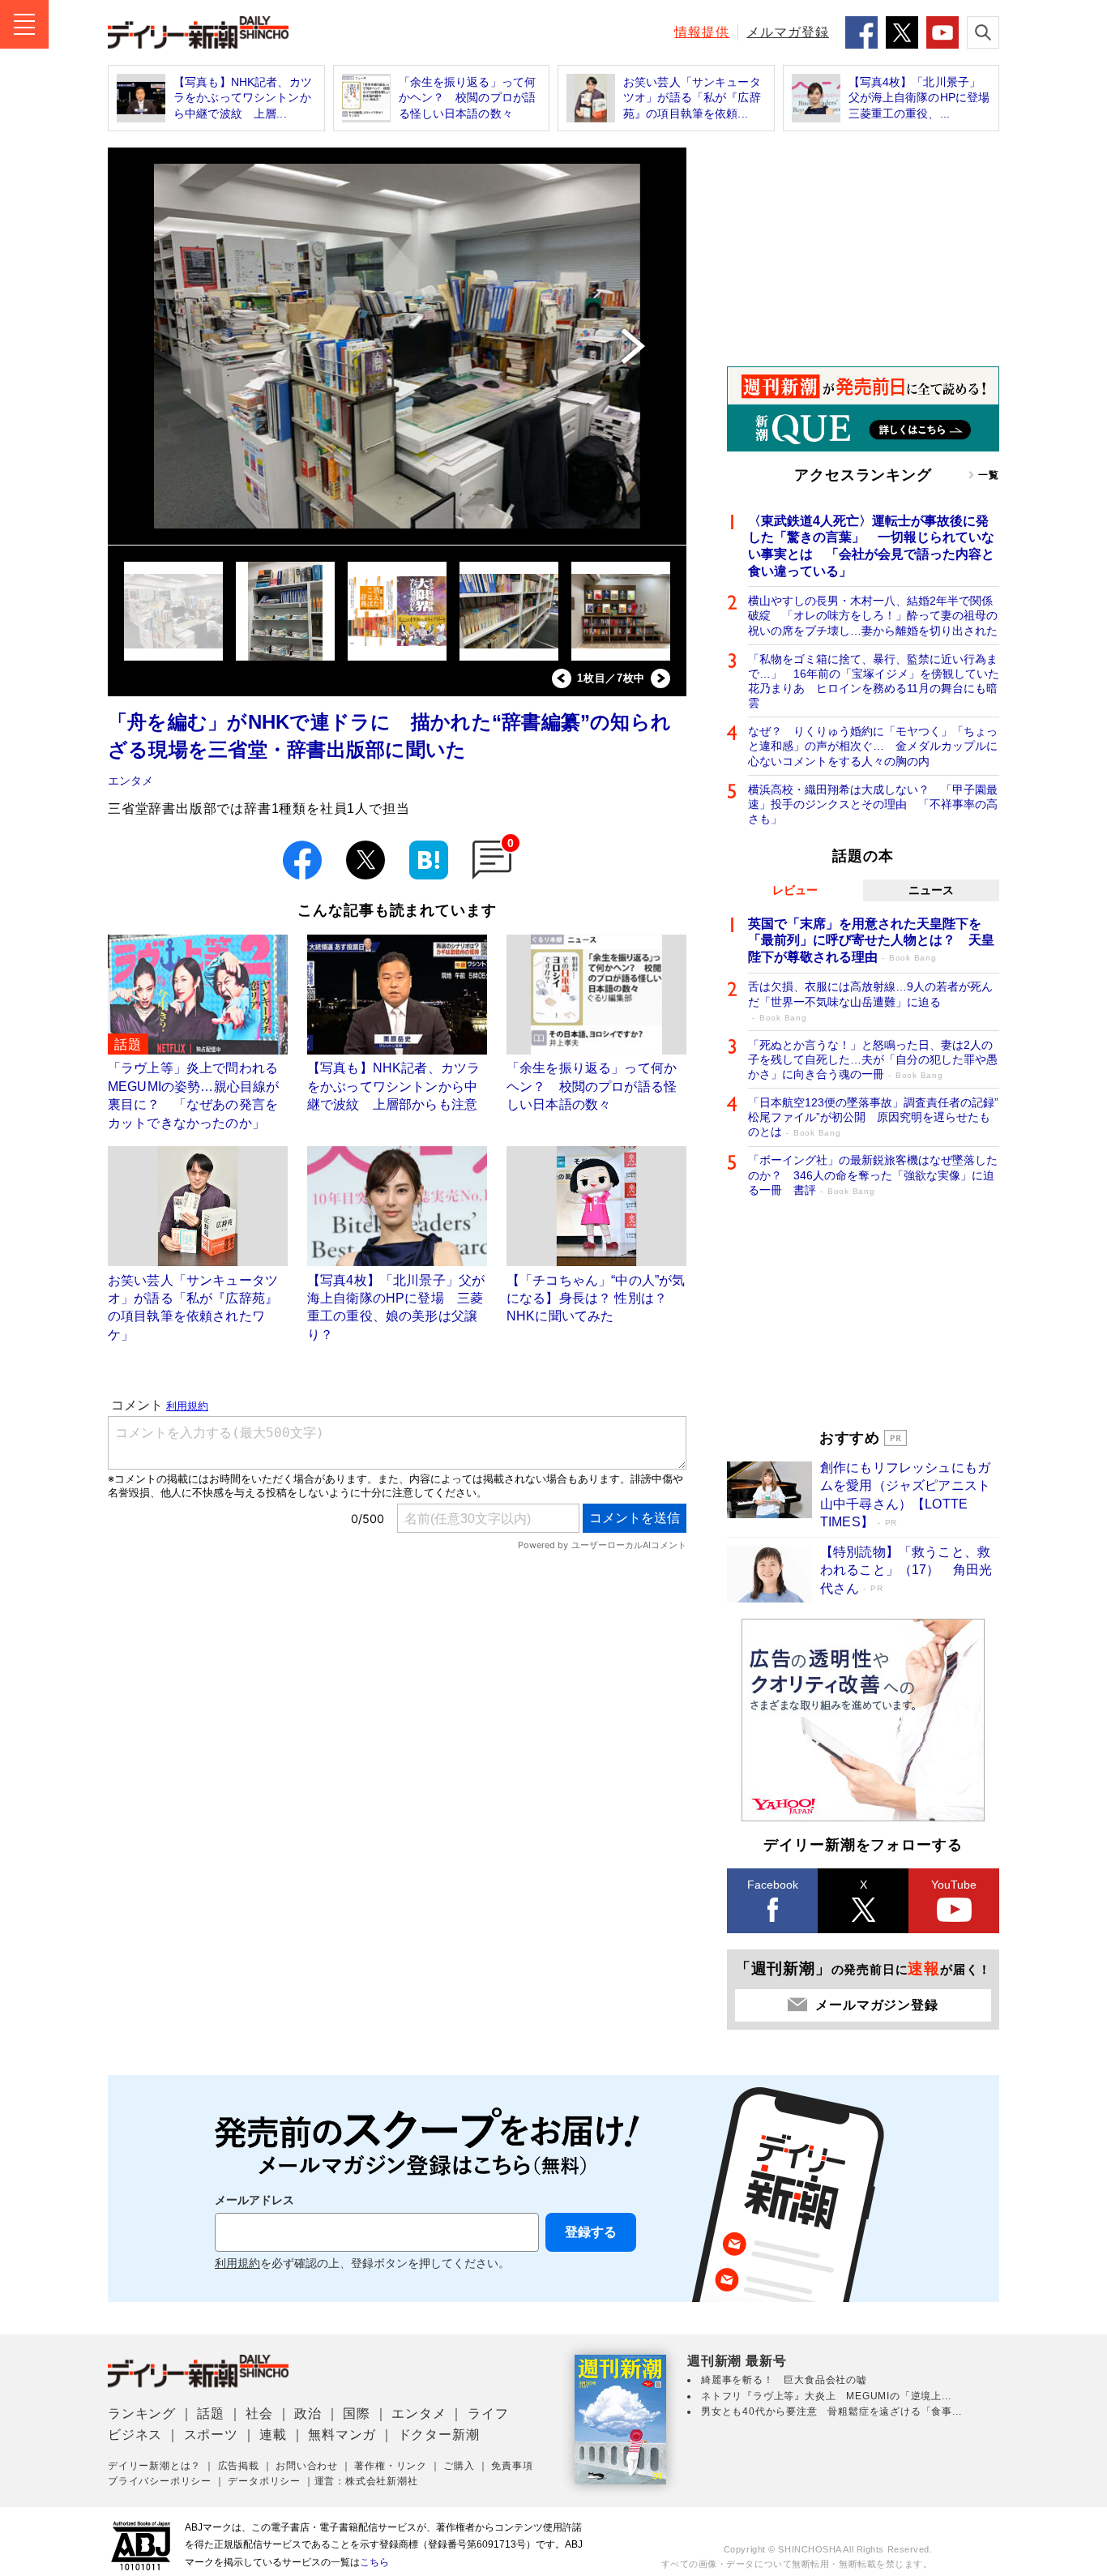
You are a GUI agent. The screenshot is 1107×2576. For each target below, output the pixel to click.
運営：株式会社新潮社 (366, 2481)
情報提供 (702, 32)
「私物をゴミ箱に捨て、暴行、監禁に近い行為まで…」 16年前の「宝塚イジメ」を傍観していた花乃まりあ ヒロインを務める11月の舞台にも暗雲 (874, 681)
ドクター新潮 (439, 2435)
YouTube (954, 1885)
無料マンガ (342, 2435)
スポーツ (211, 2435)
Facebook (773, 1885)
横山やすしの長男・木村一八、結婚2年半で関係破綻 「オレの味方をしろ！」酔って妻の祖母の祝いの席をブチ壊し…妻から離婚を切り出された (873, 615)
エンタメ (130, 781)
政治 (308, 2413)
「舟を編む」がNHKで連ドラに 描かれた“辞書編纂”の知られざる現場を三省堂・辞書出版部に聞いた (389, 736)
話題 (211, 2413)
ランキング (142, 2413)
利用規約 (237, 2264)
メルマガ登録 (788, 32)
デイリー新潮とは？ (154, 2466)
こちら (374, 2562)
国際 (357, 2413)
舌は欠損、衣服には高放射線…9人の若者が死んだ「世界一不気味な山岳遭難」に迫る (870, 1001)
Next (660, 678)
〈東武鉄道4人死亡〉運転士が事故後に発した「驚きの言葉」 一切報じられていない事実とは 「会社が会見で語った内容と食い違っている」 (871, 546)
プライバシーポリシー (160, 2481)
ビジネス (135, 2435)
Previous (562, 678)
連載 (273, 2435)
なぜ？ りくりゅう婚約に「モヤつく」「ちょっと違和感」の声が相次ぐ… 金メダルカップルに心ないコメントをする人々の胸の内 (873, 746)
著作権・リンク (391, 2466)
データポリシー (264, 2481)
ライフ (488, 2413)
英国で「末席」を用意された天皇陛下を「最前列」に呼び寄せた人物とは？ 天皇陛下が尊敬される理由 (871, 941)
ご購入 (459, 2466)
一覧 (989, 475)
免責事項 (512, 2466)
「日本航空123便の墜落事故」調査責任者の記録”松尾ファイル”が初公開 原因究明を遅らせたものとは (873, 1117)
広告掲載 (239, 2466)
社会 (259, 2413)
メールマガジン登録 (876, 2005)
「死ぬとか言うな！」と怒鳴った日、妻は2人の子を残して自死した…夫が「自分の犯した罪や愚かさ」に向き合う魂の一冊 (873, 1059)
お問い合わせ (307, 2466)
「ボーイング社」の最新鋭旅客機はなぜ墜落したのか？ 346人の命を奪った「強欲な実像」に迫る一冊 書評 (873, 1175)
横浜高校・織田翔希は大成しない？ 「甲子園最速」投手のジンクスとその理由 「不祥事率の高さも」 (873, 804)
